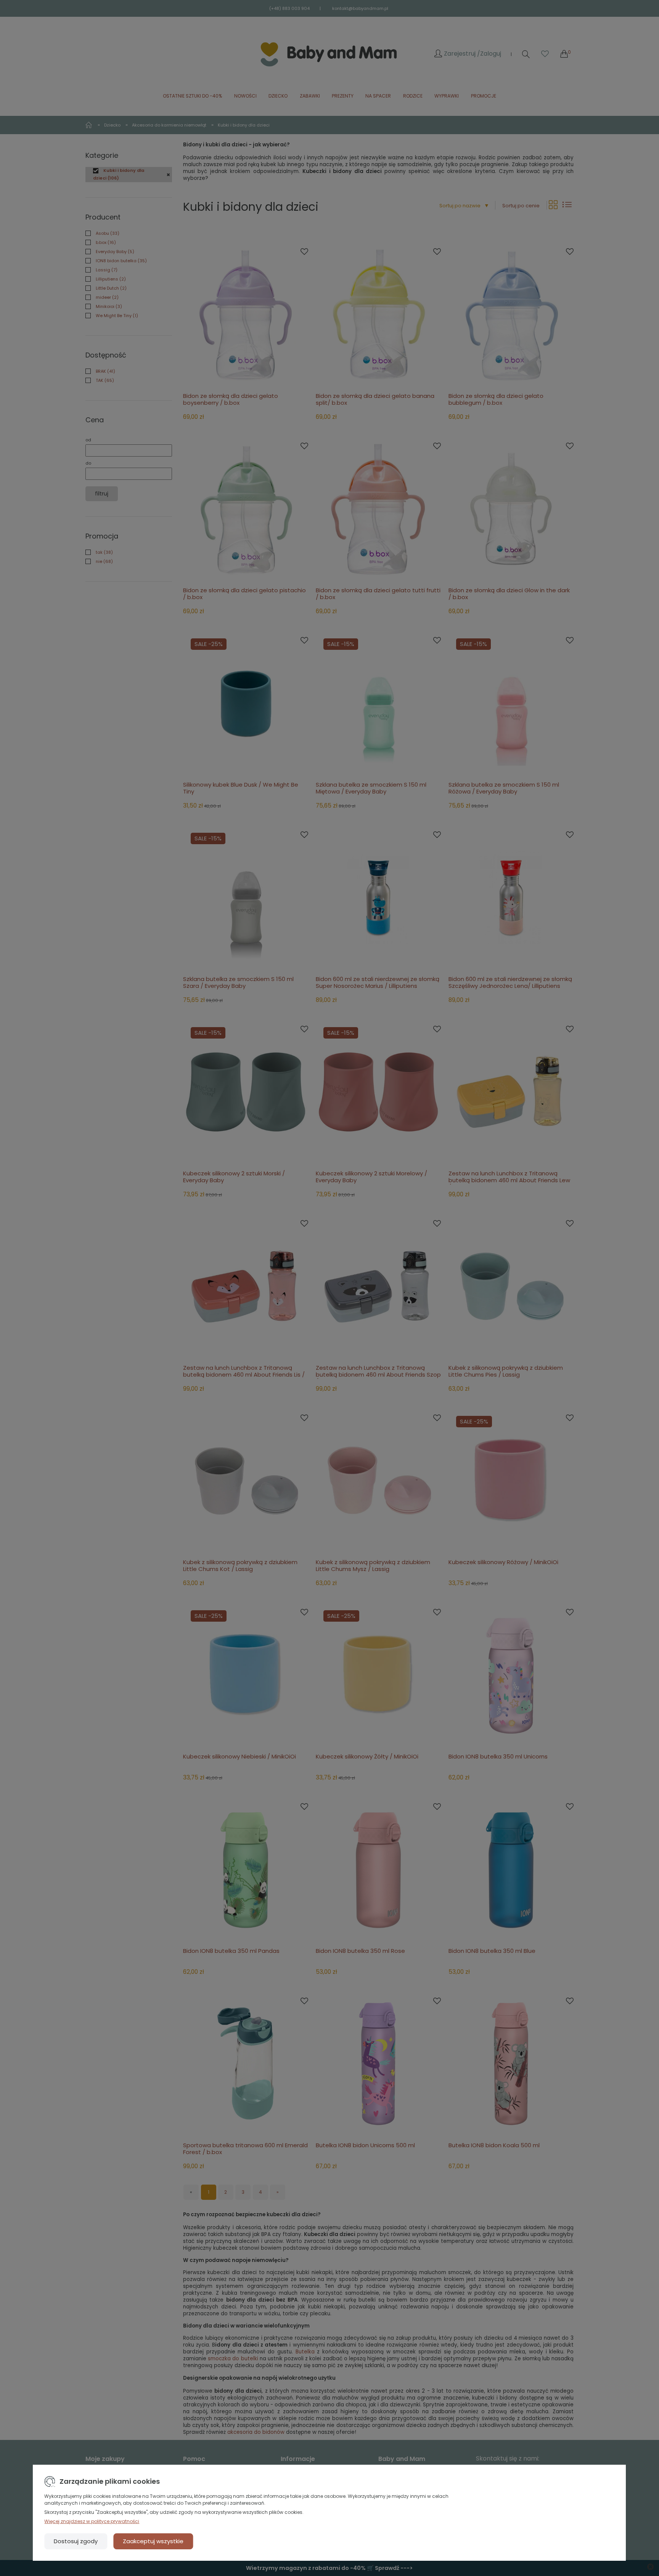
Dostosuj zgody (76, 2541)
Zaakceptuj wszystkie (153, 2541)
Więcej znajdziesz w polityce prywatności (92, 2521)
